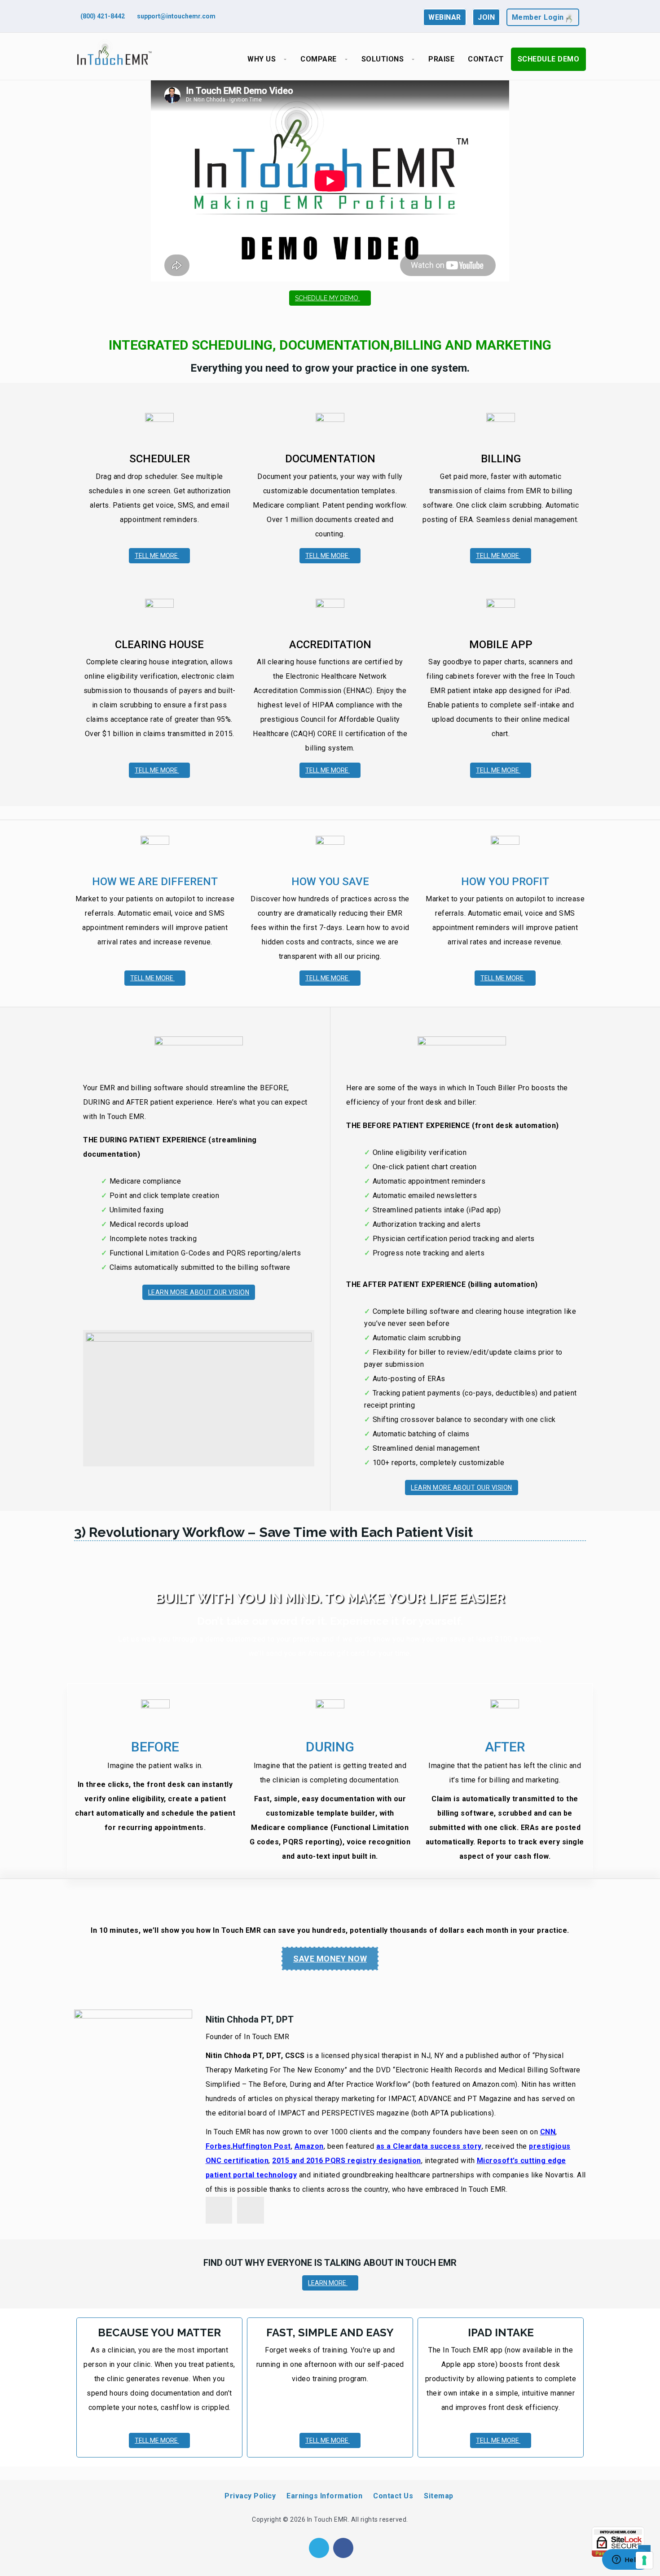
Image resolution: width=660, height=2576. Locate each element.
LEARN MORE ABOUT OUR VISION (199, 1292)
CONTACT (486, 59)
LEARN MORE (328, 2283)
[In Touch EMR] (114, 53)
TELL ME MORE (157, 556)
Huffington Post (262, 2146)
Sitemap (439, 2496)
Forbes (218, 2146)
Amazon (309, 2146)
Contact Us (393, 2496)
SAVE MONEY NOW (330, 1959)
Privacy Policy (250, 2496)
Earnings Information (324, 2496)
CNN (548, 2132)
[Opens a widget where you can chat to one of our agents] (626, 2560)
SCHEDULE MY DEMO (328, 298)
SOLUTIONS (383, 59)
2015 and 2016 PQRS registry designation (347, 2161)
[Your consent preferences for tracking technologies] (644, 2560)
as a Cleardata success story (429, 2146)
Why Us (262, 59)
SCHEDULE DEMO (549, 59)
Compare (319, 59)
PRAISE (441, 59)
